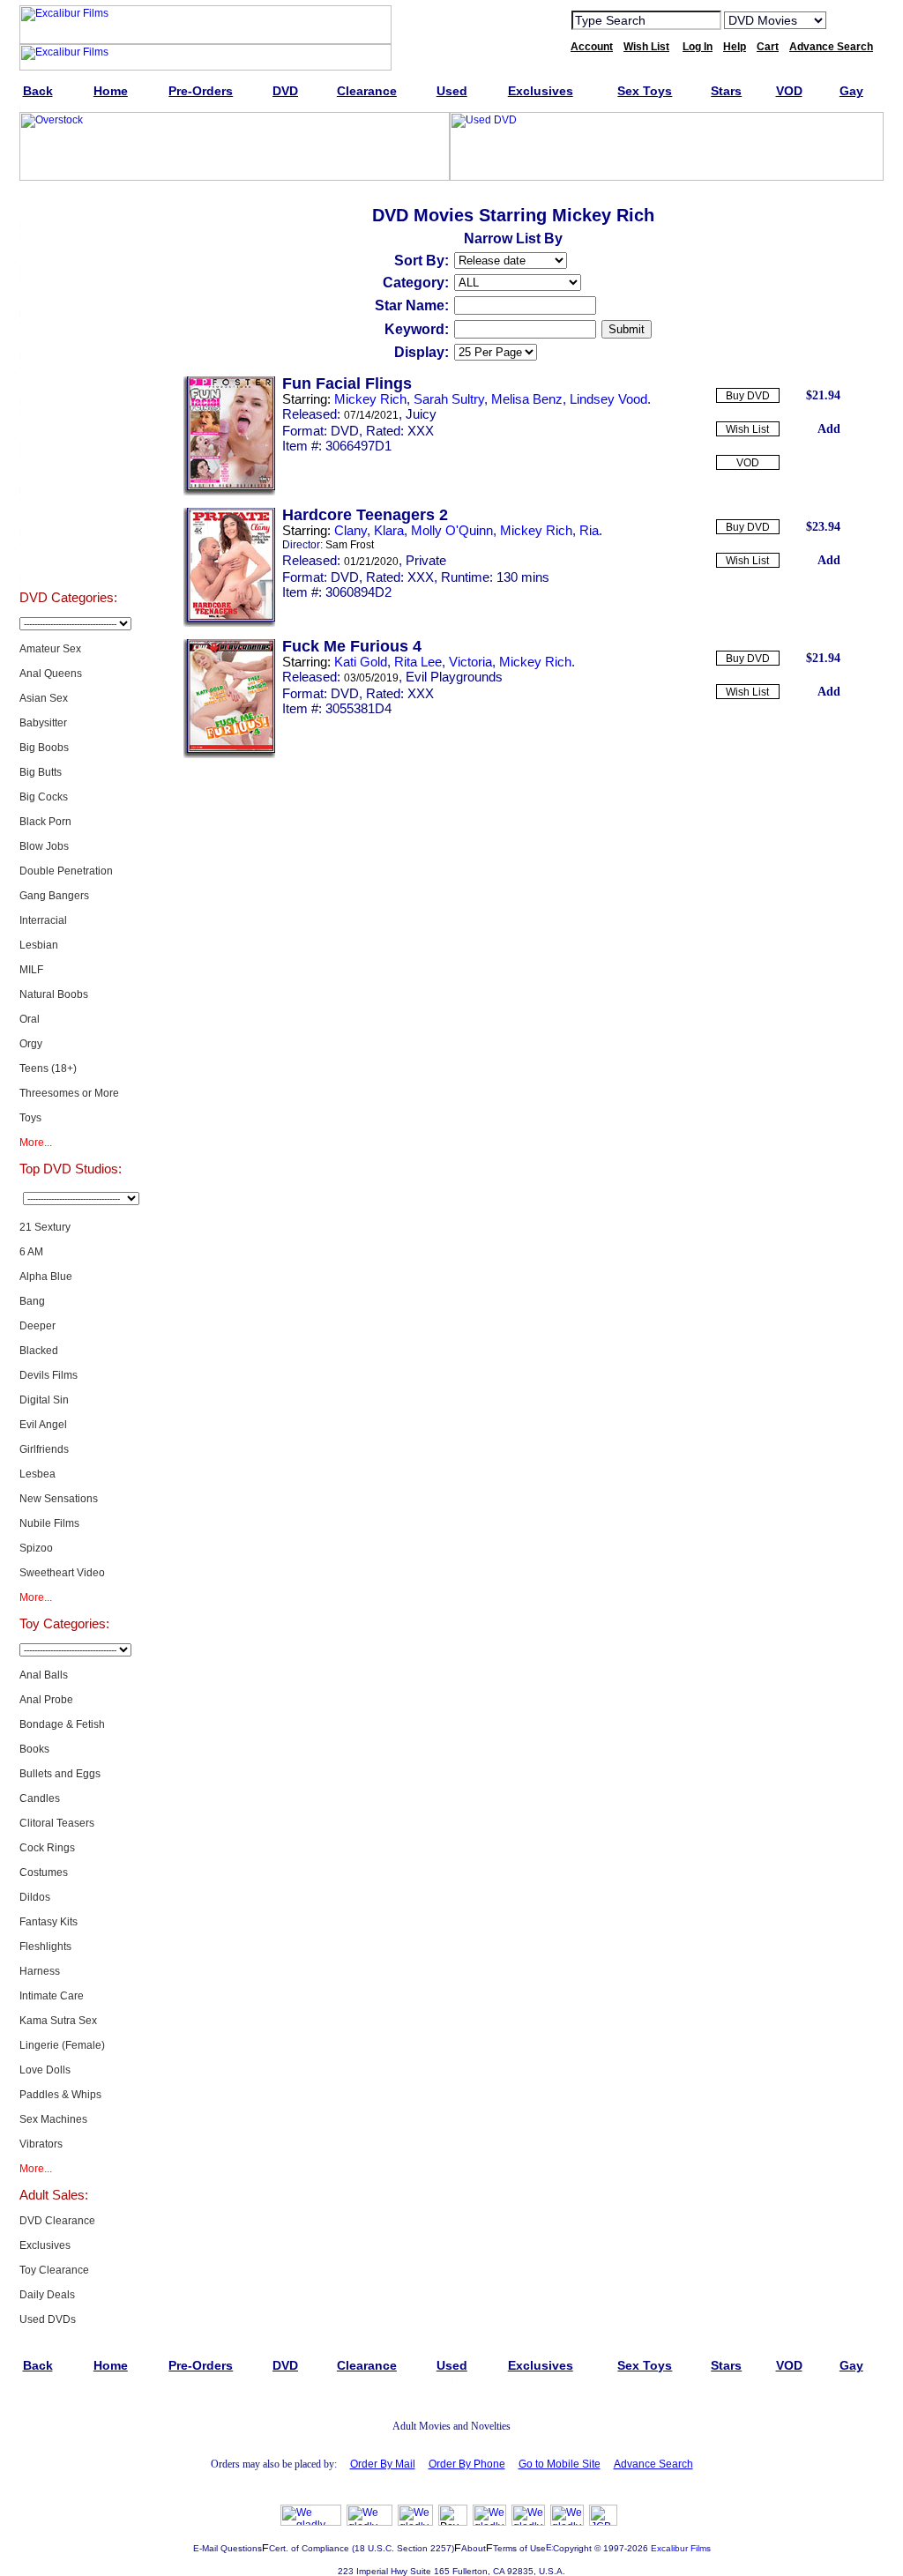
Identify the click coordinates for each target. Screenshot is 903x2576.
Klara (389, 530)
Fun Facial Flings (347, 383)
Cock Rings (47, 1848)
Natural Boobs (54, 994)
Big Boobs (44, 748)
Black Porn (45, 822)
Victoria (470, 662)
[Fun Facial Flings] (229, 492)
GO (851, 19)
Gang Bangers (54, 896)
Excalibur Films (681, 2548)
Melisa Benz (527, 399)
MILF (31, 970)
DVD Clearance (57, 2221)
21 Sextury (45, 1227)
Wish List (747, 429)
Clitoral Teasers (57, 1823)
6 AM (31, 1252)
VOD (748, 463)
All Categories (68, 383)
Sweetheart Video (62, 1573)
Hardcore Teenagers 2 (365, 515)
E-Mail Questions (228, 2548)
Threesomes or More (69, 1093)
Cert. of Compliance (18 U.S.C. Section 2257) (362, 2548)
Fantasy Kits (49, 1922)
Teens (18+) (48, 1068)
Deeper (37, 1326)
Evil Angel (43, 1425)
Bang (32, 1301)
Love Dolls (45, 2070)
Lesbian (39, 945)
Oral (30, 1019)
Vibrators (41, 2144)
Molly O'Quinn (452, 530)
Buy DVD (748, 396)
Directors (68, 559)
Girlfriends (44, 1449)
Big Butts (41, 772)
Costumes (44, 1872)
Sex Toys (68, 339)
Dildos (35, 1897)
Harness (40, 1971)
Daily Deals (47, 2295)
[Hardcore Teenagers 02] (229, 623)
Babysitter (43, 723)
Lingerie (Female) (62, 2045)
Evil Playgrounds (454, 677)
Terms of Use (519, 2548)
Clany (351, 530)
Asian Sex (44, 698)
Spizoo (36, 1548)
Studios (68, 427)
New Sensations (59, 1499)
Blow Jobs (44, 846)
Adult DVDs (68, 206)
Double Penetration (66, 871)
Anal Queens (51, 674)
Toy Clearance (54, 2270)
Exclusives (68, 250)
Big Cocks (44, 797)
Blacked (39, 1351)
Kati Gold (361, 662)
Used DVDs (68, 294)
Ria (589, 530)
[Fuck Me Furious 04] (229, 755)
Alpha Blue (46, 1277)
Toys (30, 1118)
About (474, 2548)
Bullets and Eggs (60, 1774)
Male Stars (68, 515)
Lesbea (37, 1474)
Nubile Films (49, 1523)
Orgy (31, 1044)
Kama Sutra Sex (58, 2021)
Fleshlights (45, 1947)
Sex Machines (53, 2119)
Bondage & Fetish (62, 1724)
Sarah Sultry (449, 399)
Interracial (43, 920)
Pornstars (68, 471)
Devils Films (49, 1375)
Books (34, 1749)
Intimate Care (52, 1996)
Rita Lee (418, 662)
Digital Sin (44, 1400)
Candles (40, 1798)
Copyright (572, 2548)
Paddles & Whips (60, 2095)
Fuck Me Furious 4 (352, 646)
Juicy (421, 414)
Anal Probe (46, 1700)
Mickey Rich (370, 399)
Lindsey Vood (608, 399)
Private (426, 560)
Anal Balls (44, 1675)
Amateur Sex (50, 649)
